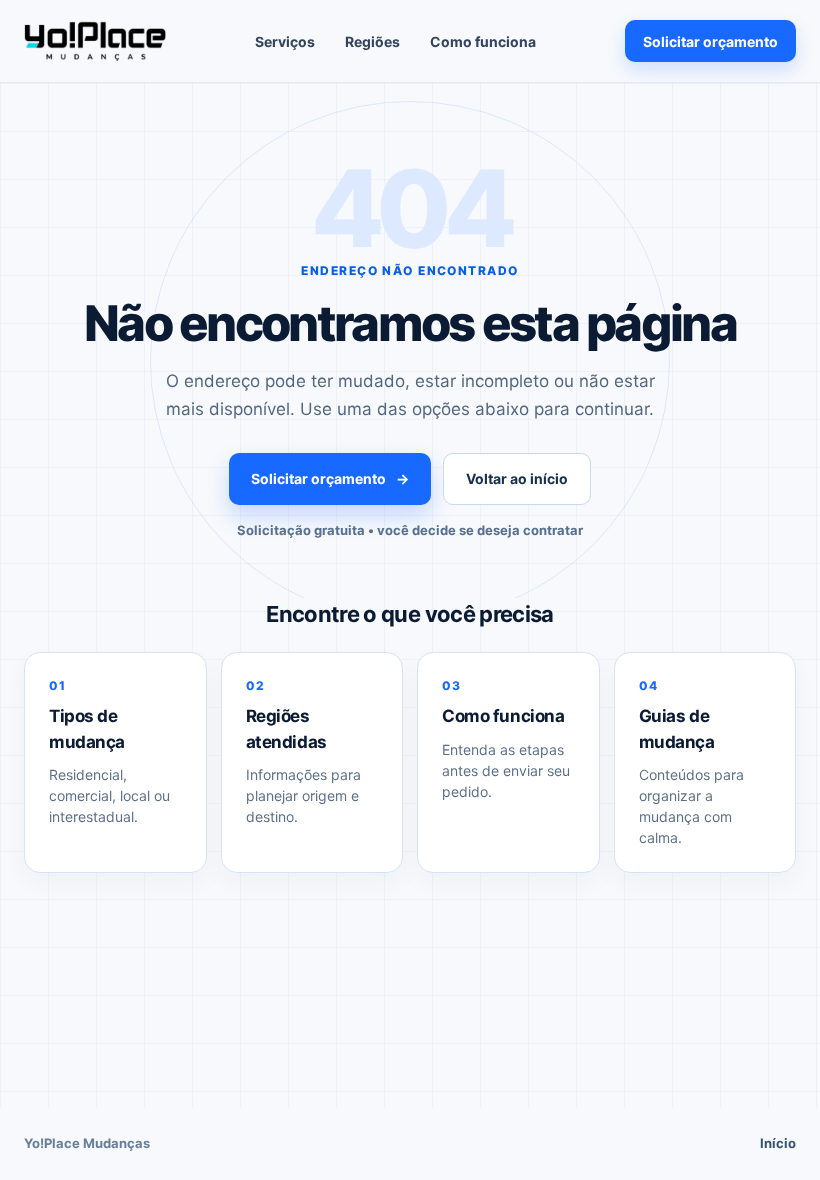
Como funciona (483, 41)
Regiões (372, 41)
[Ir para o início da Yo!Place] (95, 41)
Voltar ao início (517, 478)
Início (778, 1143)
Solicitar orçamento (710, 41)
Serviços (285, 41)
